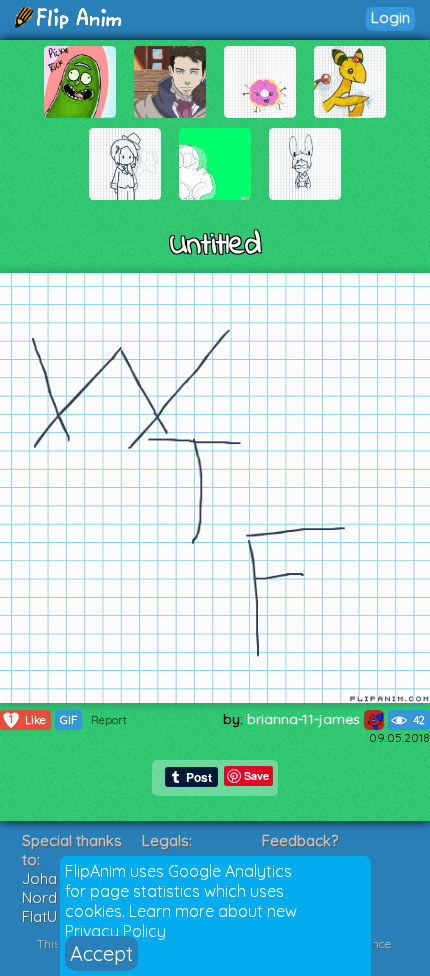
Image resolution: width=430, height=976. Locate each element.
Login (390, 17)
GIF (68, 720)
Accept (101, 953)
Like (27, 719)
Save (256, 775)
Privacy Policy (115, 931)
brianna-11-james (305, 719)
